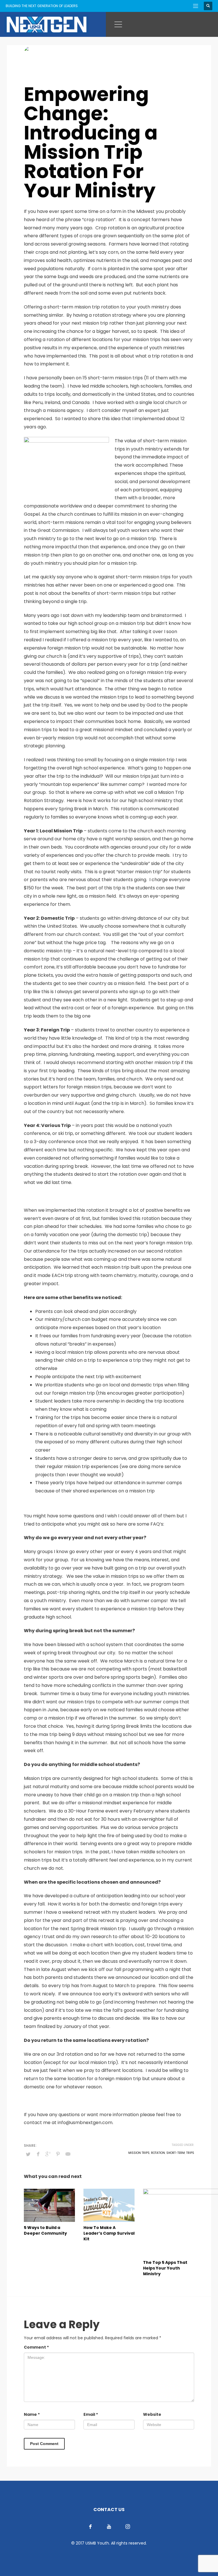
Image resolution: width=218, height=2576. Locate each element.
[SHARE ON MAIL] (68, 2154)
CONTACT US (109, 2510)
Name (32, 2414)
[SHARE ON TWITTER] (28, 2154)
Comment (36, 2347)
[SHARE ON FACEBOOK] (38, 2154)
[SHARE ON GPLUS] (48, 2154)
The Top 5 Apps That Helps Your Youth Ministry (165, 2268)
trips (190, 2153)
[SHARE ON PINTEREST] (58, 2154)
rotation (158, 2153)
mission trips (139, 2153)
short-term (176, 2153)
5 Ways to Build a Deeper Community (45, 2230)
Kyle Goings (54, 50)
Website (152, 2414)
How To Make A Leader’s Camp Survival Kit (109, 2233)
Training (122, 55)
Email (91, 2414)
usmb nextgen (142, 55)
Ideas (110, 55)
